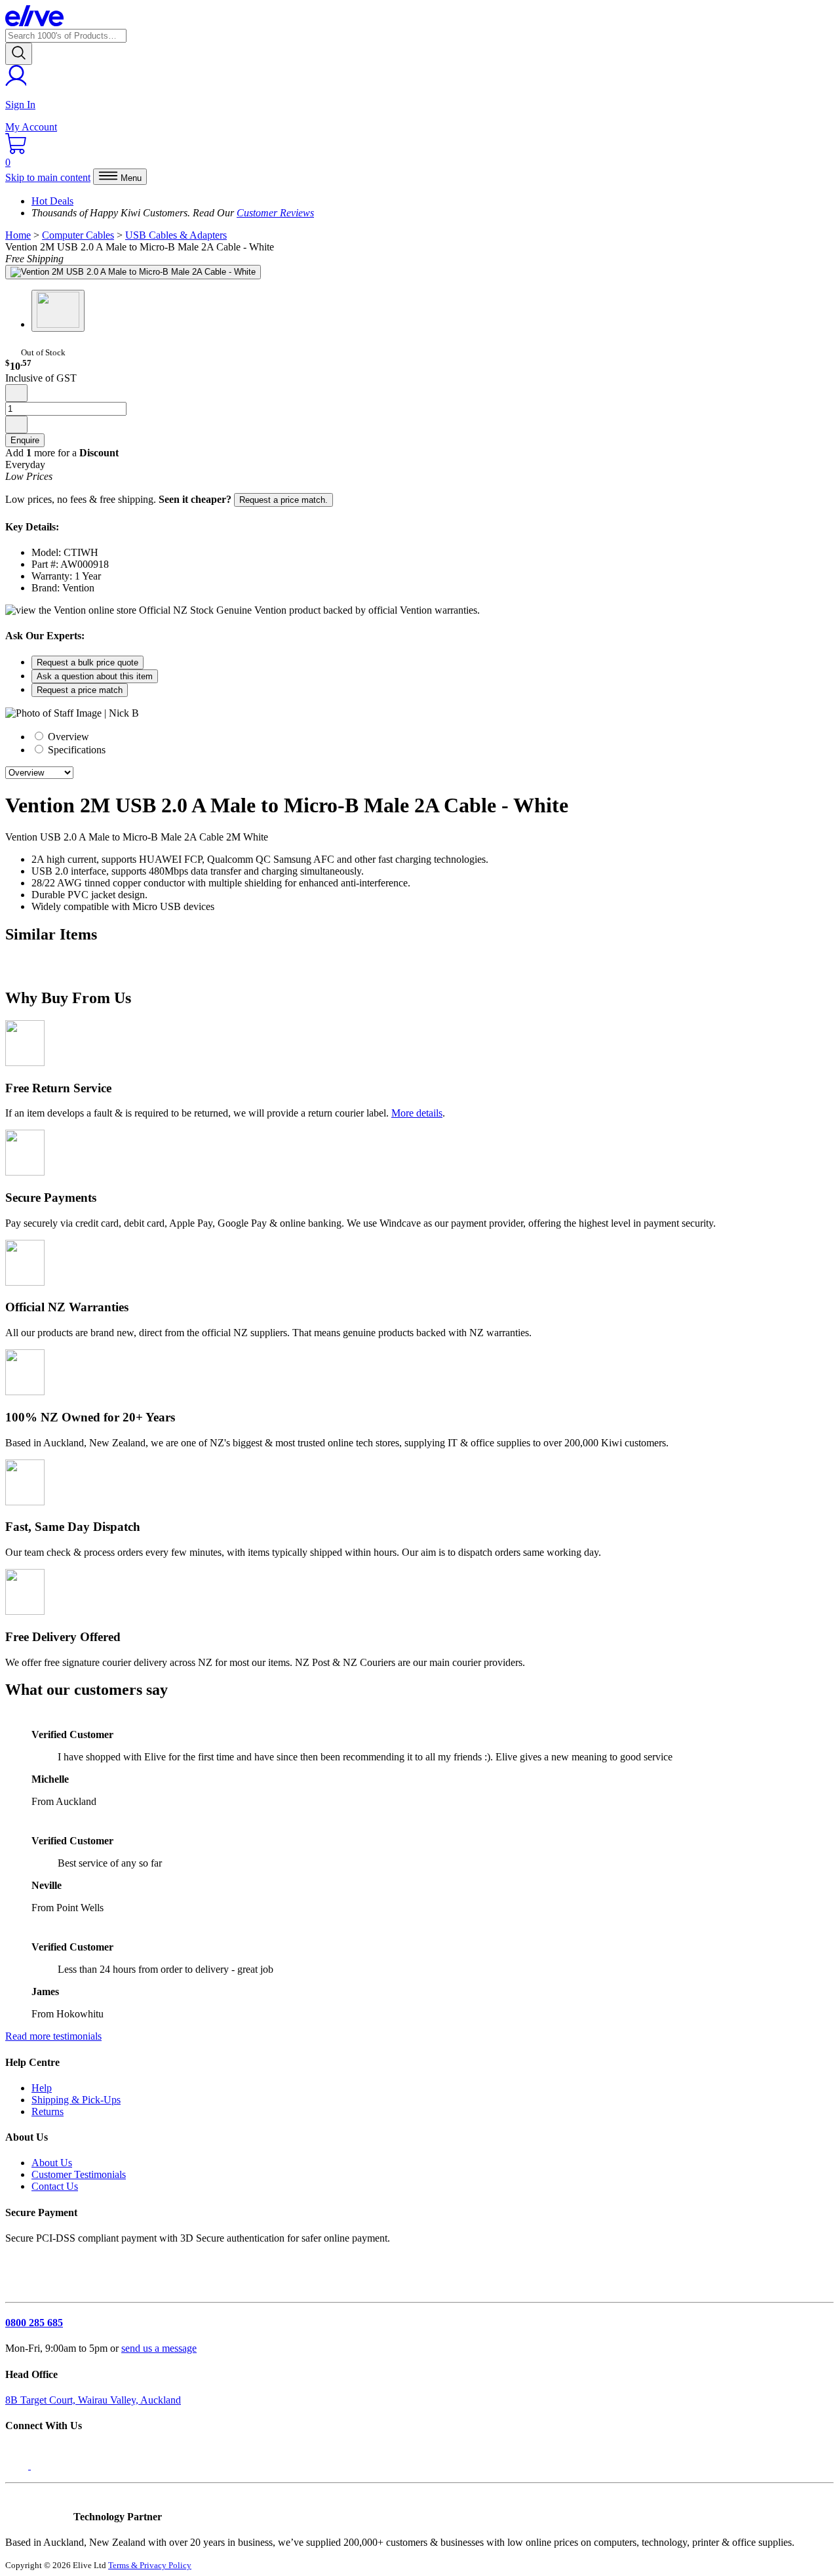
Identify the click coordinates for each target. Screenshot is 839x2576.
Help (42, 2088)
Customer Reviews (275, 213)
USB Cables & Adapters (176, 235)
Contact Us (55, 2186)
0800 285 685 (34, 2323)
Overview (67, 737)
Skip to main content (48, 177)
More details (417, 1113)
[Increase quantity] (16, 425)
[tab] (433, 736)
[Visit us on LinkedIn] (45, 2466)
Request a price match (80, 690)
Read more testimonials (53, 2036)
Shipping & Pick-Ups (76, 2100)
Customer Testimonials (79, 2174)
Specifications (75, 750)
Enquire (25, 440)
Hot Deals (52, 201)
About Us (52, 2163)
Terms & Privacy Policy (150, 2565)
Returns (48, 2111)
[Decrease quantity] (16, 393)
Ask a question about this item (95, 676)
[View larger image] (133, 272)
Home (18, 235)
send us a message (159, 2348)
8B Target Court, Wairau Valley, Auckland (93, 2400)
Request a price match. (283, 500)
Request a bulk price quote (88, 663)
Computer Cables (78, 235)
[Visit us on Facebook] (18, 2466)
